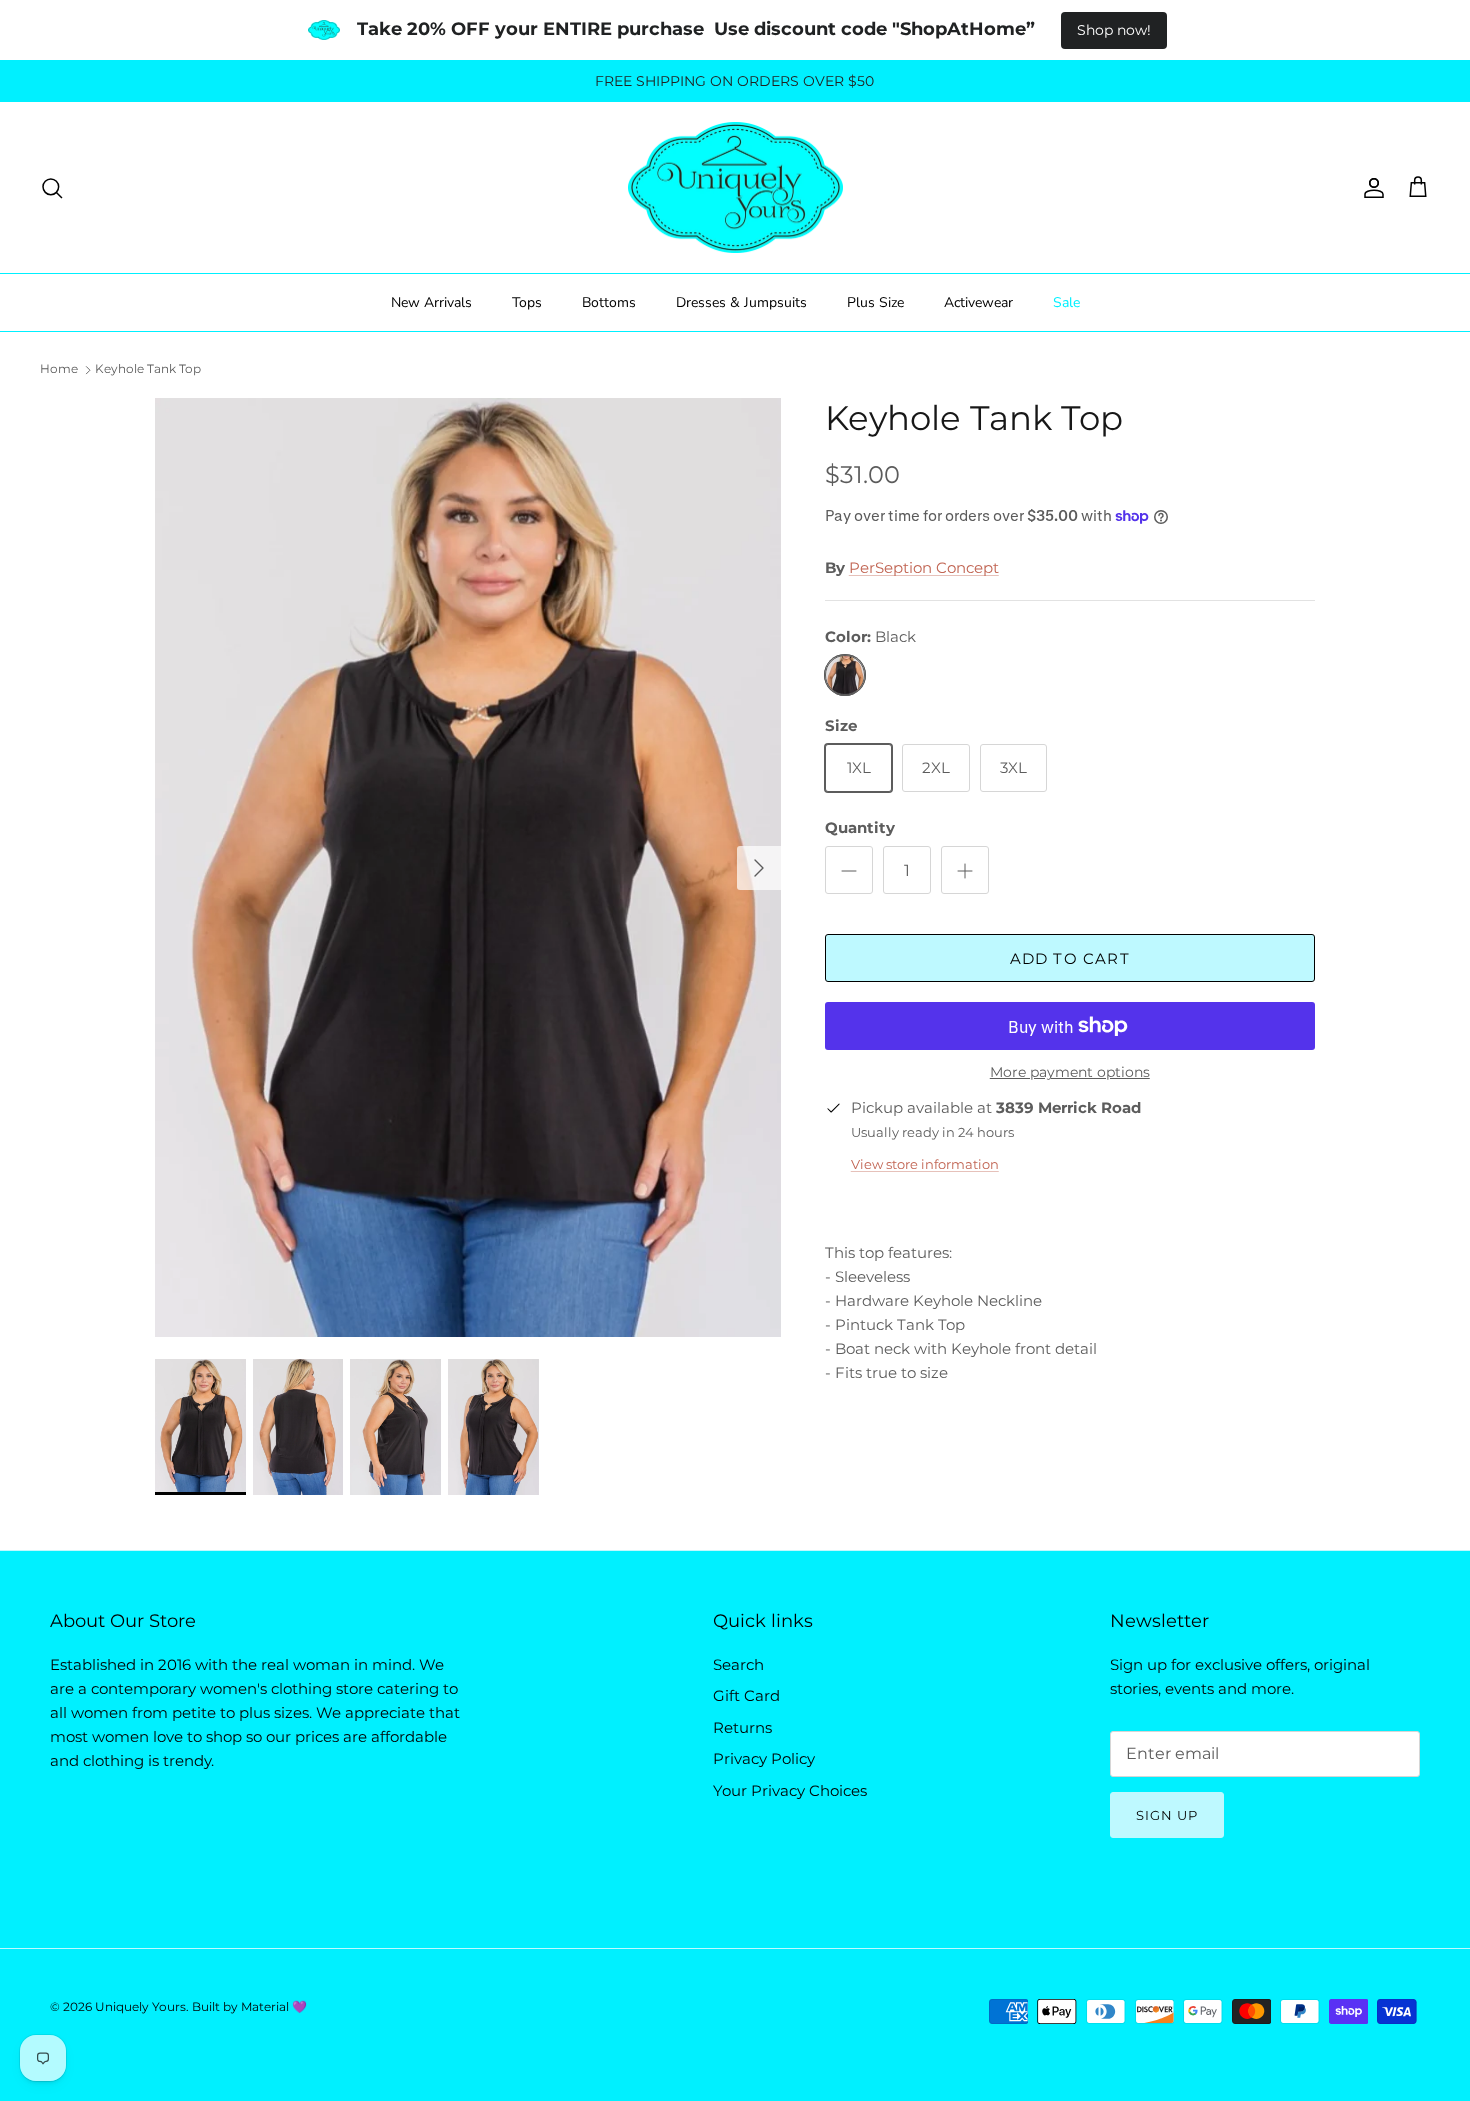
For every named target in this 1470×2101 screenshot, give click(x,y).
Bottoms (609, 302)
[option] (468, 867)
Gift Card (746, 1695)
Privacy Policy (764, 1758)
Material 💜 (274, 2006)
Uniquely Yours (140, 2006)
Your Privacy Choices (790, 1790)
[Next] (759, 868)
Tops (527, 302)
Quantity (860, 827)
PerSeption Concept (924, 567)
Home (59, 368)
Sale (1066, 302)
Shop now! (1114, 30)
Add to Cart (1070, 958)
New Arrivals (431, 302)
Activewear (978, 302)
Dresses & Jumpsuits (741, 302)
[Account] (1370, 188)
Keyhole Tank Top (148, 368)
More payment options (1070, 1072)
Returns (742, 1727)
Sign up (1167, 1815)
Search (738, 1664)
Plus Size (875, 302)
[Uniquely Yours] (735, 188)
